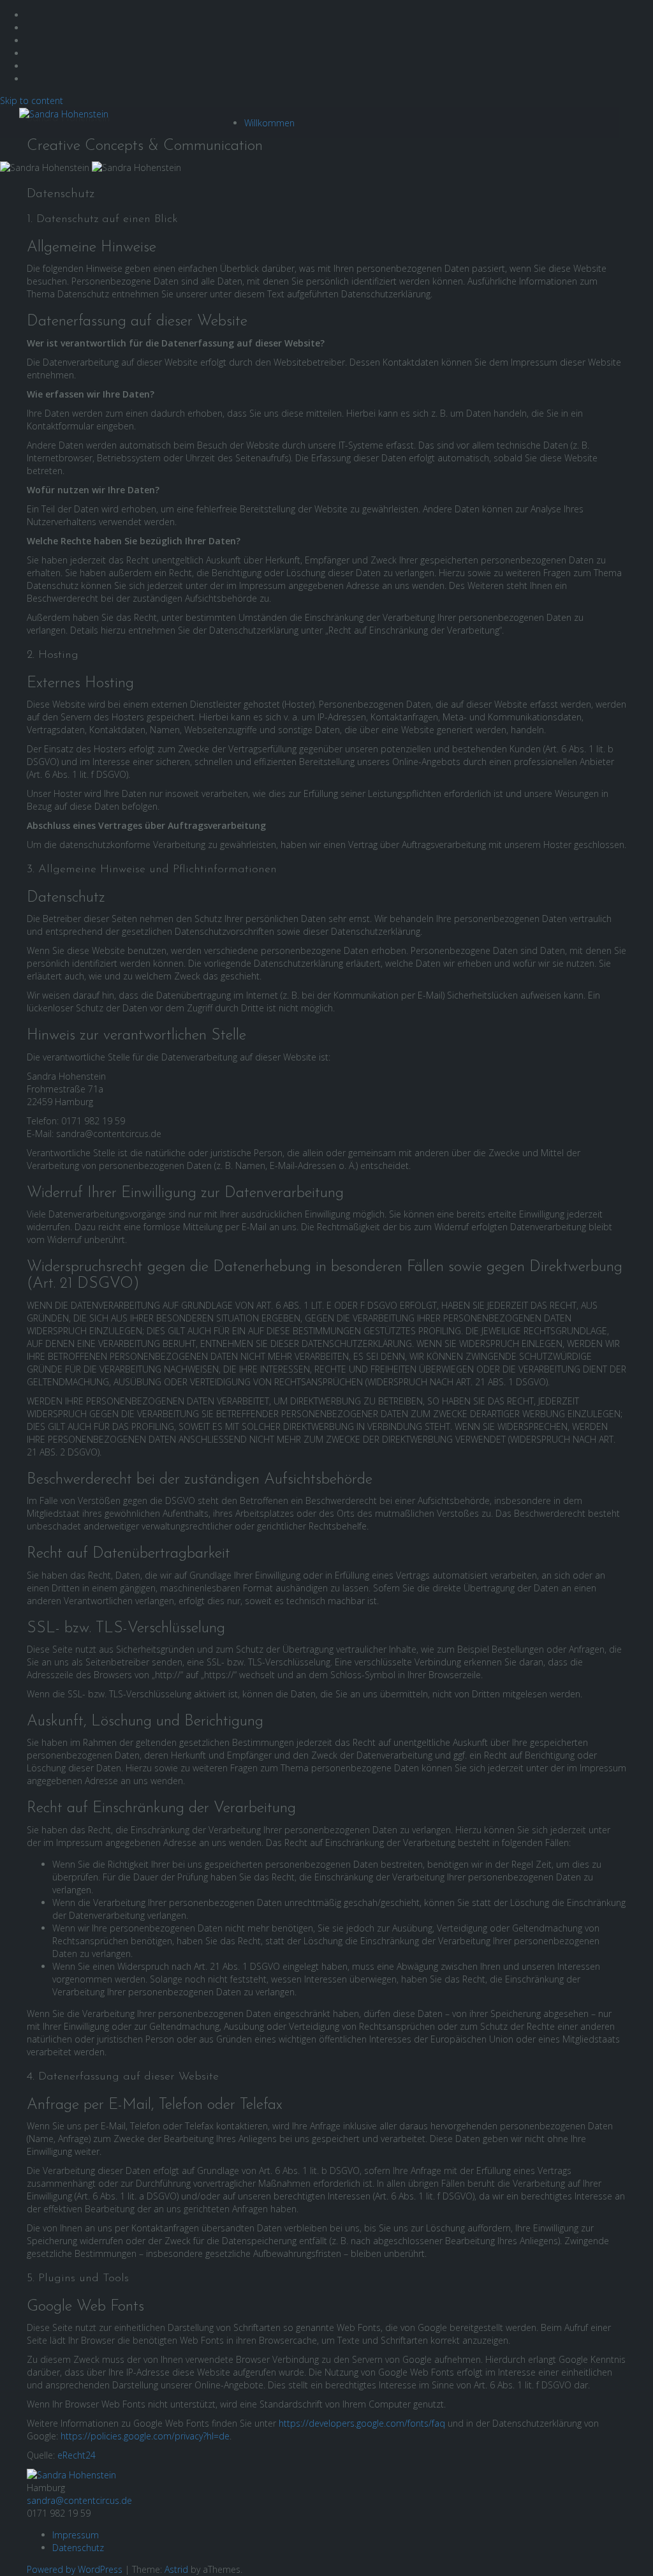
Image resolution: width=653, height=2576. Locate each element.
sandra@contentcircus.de (79, 2500)
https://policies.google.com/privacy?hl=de (145, 2436)
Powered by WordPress (75, 2569)
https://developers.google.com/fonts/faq (362, 2423)
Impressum (76, 2535)
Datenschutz (78, 2548)
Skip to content (32, 101)
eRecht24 (77, 2455)
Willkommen (269, 123)
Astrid (176, 2569)
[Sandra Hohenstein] (71, 2474)
